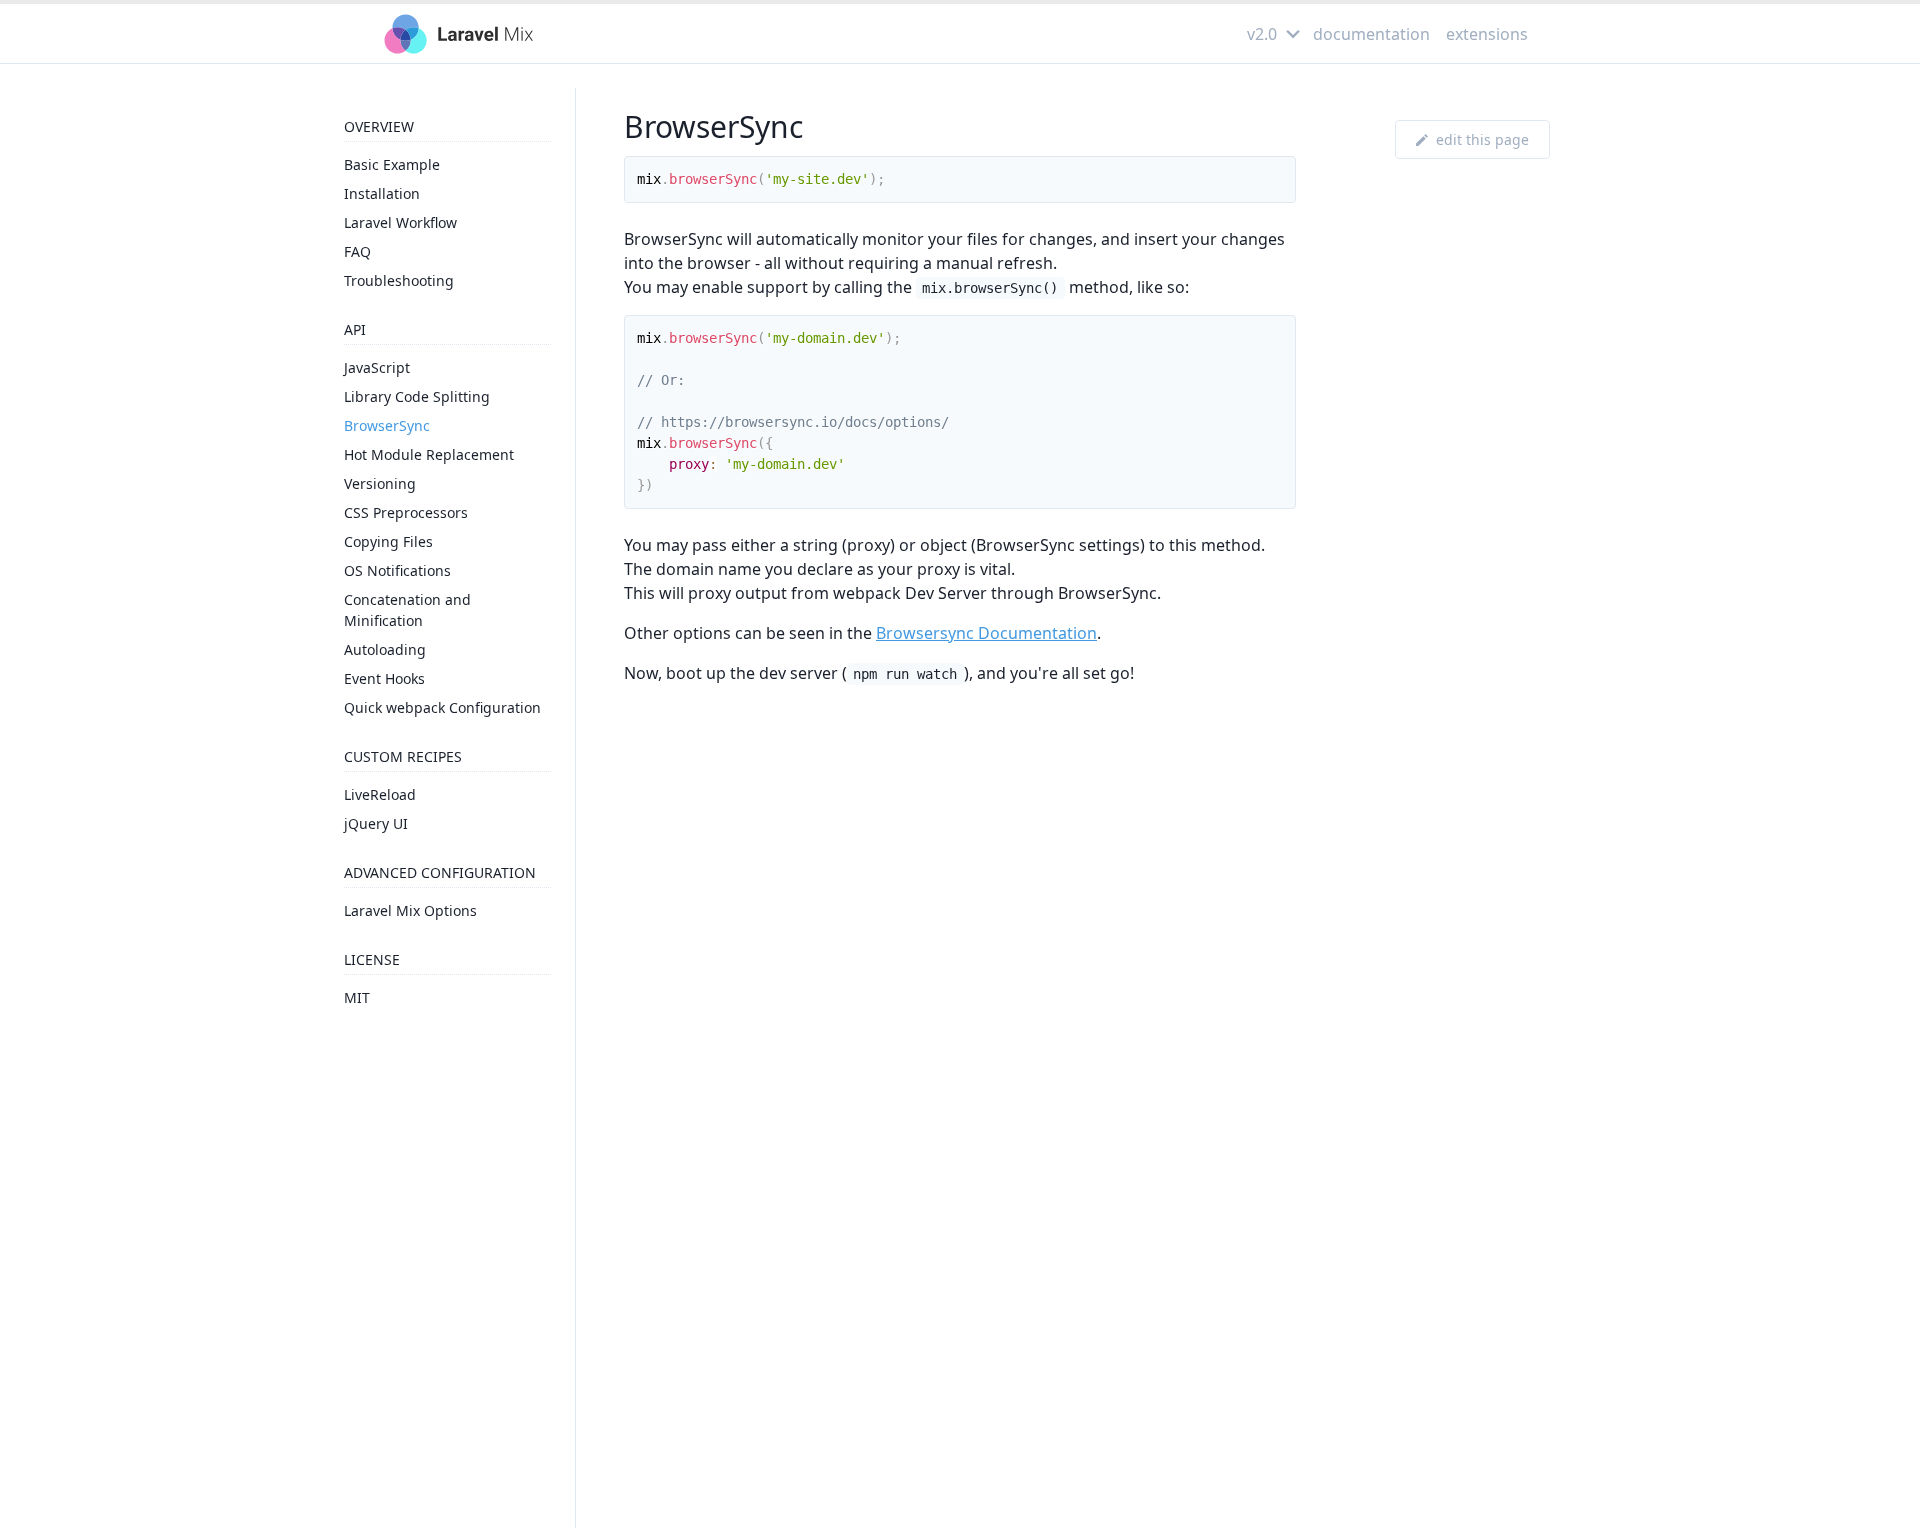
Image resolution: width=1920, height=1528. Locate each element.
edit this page (1482, 139)
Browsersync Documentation (986, 633)
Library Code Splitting (417, 396)
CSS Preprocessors (406, 512)
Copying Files (388, 541)
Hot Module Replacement (429, 454)
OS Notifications (397, 570)
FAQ (357, 251)
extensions (1487, 34)
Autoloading (385, 649)
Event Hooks (384, 678)
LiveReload (380, 794)
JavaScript (377, 367)
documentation (1371, 34)
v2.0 (1262, 34)
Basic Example (392, 164)
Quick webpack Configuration (442, 707)
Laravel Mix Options (410, 910)
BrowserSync (387, 425)
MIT (357, 997)
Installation (382, 193)
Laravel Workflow (400, 222)
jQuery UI (376, 823)
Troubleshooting (399, 280)
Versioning (380, 483)
